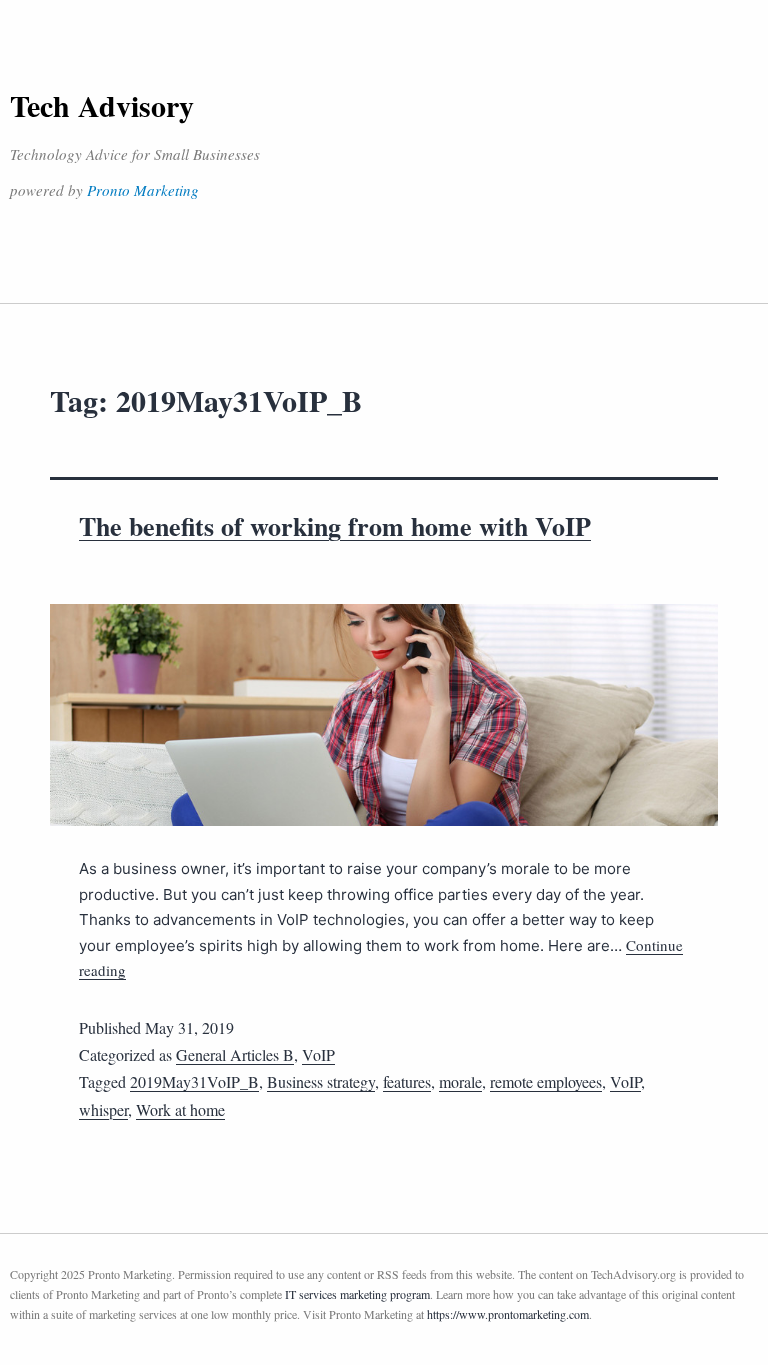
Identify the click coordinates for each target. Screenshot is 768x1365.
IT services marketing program (357, 1294)
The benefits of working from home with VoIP (335, 526)
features (407, 1081)
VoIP (318, 1054)
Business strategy (321, 1081)
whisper (103, 1109)
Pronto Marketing (143, 190)
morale (460, 1081)
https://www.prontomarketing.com (508, 1314)
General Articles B (235, 1054)
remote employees (546, 1081)
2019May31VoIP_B (194, 1081)
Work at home (180, 1109)
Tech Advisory (102, 105)
